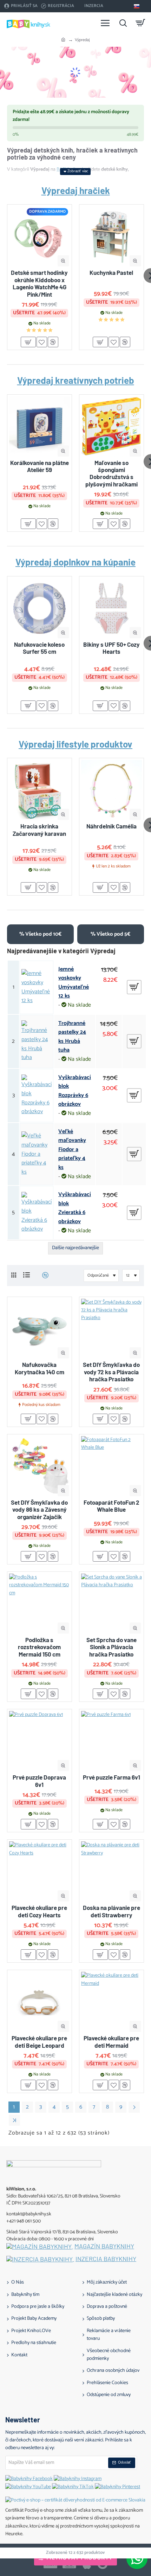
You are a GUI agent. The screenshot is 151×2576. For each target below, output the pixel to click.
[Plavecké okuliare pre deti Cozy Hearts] (40, 1872)
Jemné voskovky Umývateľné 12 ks (74, 983)
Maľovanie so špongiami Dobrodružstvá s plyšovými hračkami (111, 473)
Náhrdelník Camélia (111, 826)
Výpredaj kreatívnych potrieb (76, 380)
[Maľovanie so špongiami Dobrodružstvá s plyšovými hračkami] (111, 427)
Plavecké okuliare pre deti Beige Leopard (39, 2041)
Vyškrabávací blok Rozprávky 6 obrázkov (75, 1091)
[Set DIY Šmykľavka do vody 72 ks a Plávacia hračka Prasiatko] (111, 1329)
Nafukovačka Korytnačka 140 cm (40, 1368)
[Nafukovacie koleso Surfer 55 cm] (40, 609)
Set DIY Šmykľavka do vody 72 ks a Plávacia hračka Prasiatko (111, 1372)
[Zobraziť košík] (140, 23)
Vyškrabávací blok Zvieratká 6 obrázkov (75, 1208)
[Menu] (105, 23)
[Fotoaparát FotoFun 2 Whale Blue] (111, 1467)
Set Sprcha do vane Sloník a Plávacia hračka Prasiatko (111, 1647)
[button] (63, 261)
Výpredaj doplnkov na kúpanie (75, 562)
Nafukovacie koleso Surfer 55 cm (39, 648)
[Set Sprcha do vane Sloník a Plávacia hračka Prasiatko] (111, 1604)
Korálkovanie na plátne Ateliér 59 (40, 466)
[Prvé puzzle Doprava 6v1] (40, 1741)
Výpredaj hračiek (76, 191)
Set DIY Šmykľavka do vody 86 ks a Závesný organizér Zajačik (39, 1509)
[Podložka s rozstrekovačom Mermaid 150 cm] (40, 1604)
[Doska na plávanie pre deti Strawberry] (111, 1872)
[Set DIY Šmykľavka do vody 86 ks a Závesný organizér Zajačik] (40, 1467)
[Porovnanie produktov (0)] (43, 1275)
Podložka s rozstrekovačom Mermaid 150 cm (39, 1647)
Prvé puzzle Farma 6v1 (111, 1777)
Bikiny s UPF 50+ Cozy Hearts (111, 648)
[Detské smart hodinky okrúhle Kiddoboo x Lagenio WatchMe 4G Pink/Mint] (40, 237)
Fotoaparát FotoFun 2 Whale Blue (111, 1506)
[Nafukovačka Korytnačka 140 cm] (40, 1329)
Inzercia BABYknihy (106, 2259)
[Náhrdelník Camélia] (111, 790)
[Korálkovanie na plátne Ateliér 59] (40, 427)
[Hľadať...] (123, 23)
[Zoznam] (27, 1275)
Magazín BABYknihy (104, 2246)
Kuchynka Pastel (111, 272)
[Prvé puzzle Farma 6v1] (111, 1741)
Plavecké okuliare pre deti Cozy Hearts (39, 1911)
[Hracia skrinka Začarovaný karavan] (40, 790)
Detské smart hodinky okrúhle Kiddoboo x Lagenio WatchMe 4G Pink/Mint (39, 283)
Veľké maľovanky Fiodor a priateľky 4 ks (72, 1150)
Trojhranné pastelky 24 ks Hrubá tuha (72, 1037)
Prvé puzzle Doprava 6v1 (39, 1781)
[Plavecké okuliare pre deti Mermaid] (111, 2002)
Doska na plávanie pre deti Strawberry (111, 1911)
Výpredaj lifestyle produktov (75, 744)
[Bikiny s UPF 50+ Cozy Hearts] (111, 609)
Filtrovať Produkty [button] (80, 2558)
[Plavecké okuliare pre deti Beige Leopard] (40, 2002)
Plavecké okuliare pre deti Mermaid (111, 2041)
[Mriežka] (14, 1275)
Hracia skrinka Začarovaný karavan (39, 829)
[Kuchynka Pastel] (111, 237)
